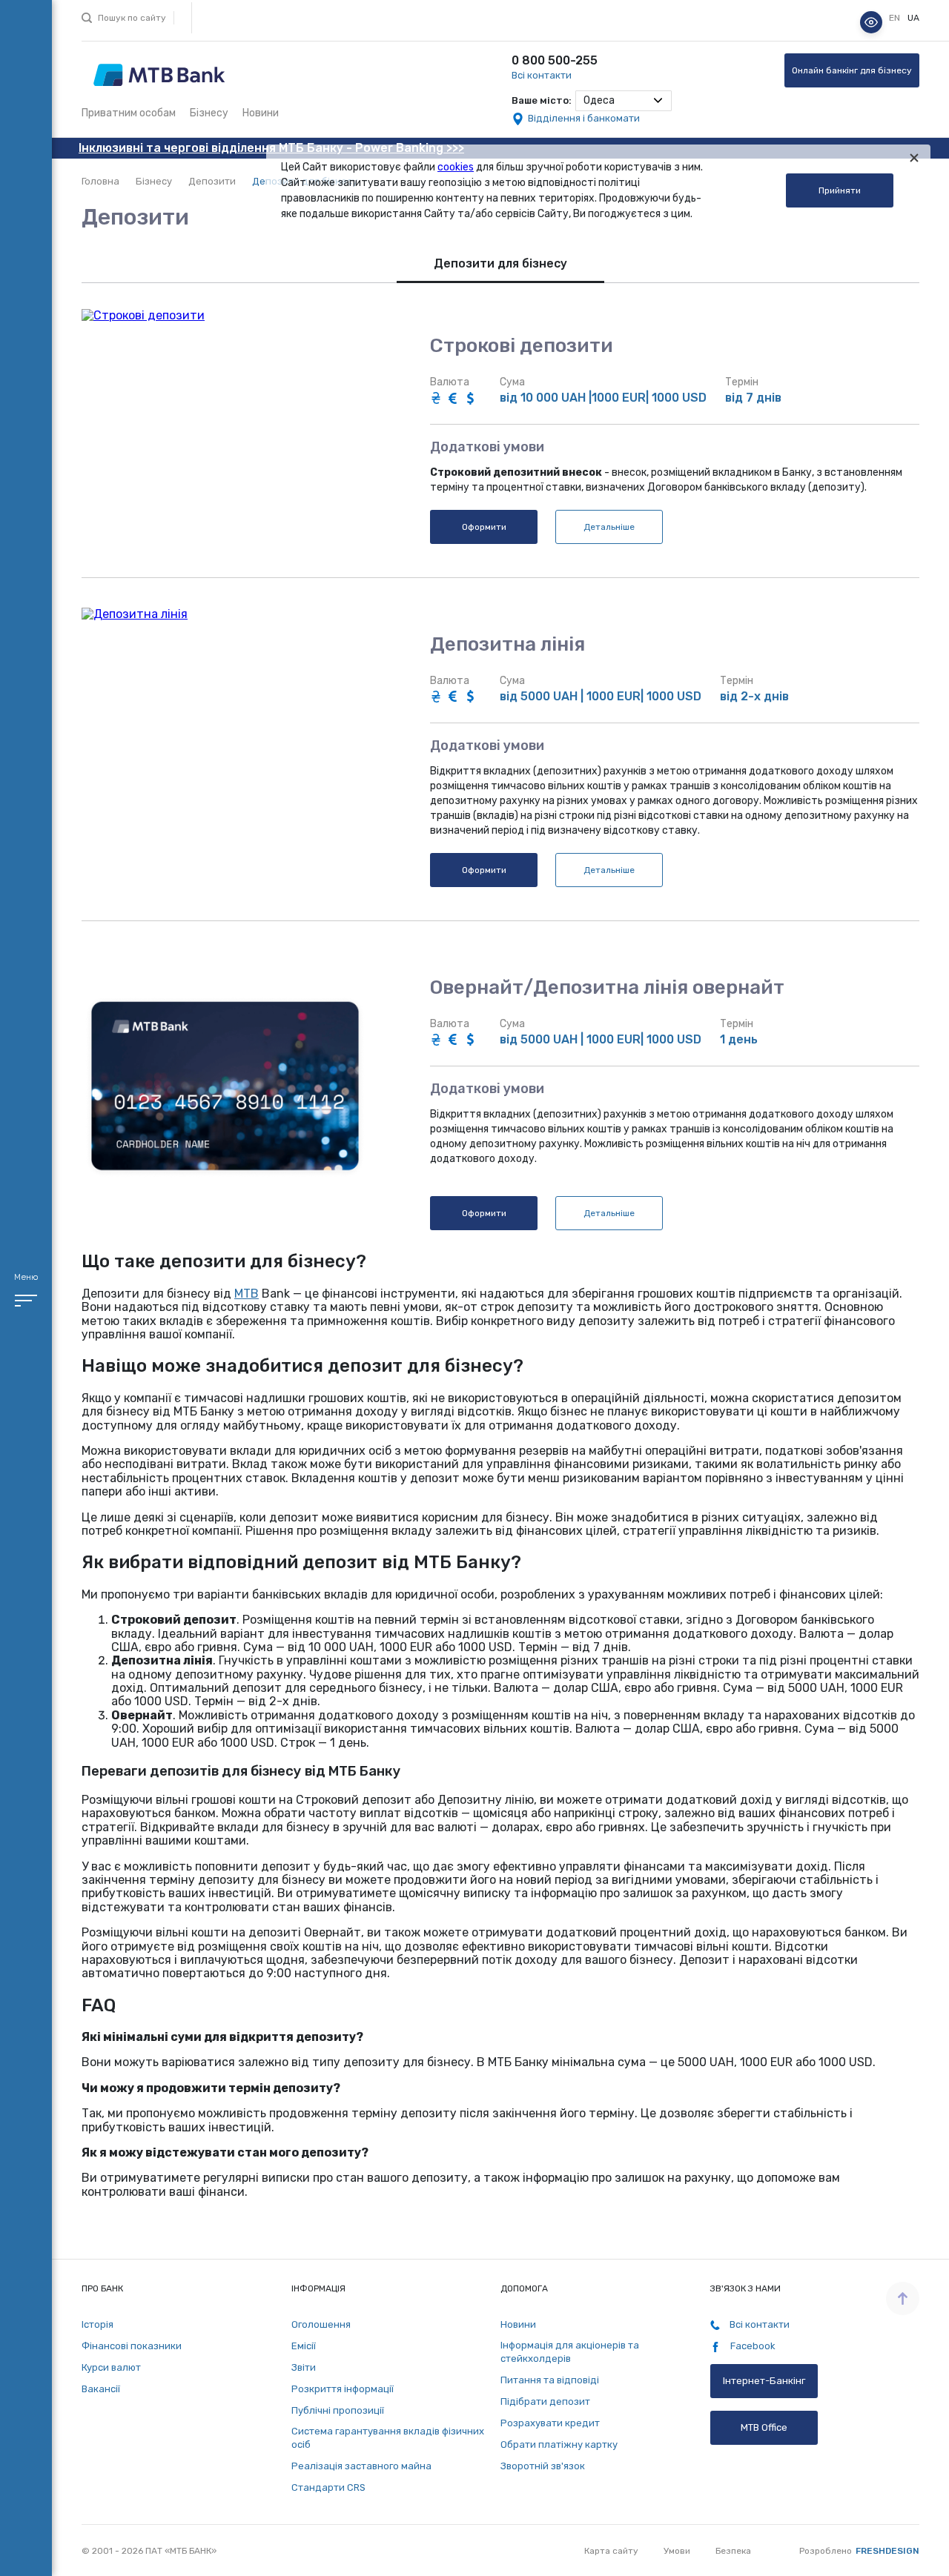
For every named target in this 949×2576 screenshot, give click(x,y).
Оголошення (321, 2324)
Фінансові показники (132, 2346)
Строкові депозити (522, 346)
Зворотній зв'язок (543, 2466)
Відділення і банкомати (584, 118)
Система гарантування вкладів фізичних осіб (388, 2438)
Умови (677, 2551)
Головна (100, 181)
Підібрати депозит (545, 2401)
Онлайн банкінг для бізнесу (852, 70)
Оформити (484, 527)
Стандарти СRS (328, 2487)
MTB (247, 1294)
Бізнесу (209, 113)
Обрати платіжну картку (559, 2444)
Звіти (304, 2367)
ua (913, 19)
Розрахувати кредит (550, 2423)
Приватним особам (129, 113)
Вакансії (101, 2389)
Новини (261, 113)
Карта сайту (611, 2551)
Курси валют (111, 2367)
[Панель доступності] (871, 22)
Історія (97, 2324)
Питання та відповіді (550, 2380)
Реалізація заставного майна (361, 2466)
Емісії (304, 2346)
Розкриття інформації (343, 2389)
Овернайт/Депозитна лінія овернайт (607, 988)
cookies (456, 167)
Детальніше (609, 527)
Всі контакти (542, 75)
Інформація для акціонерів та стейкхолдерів (570, 2352)
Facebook (752, 2346)
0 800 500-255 (555, 60)
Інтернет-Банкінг (764, 2381)
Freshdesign (887, 2551)
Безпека (733, 2551)
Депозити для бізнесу (500, 263)
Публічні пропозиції (338, 2410)
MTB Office (764, 2427)
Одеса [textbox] (599, 100)
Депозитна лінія (507, 645)
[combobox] (624, 101)
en (896, 19)
